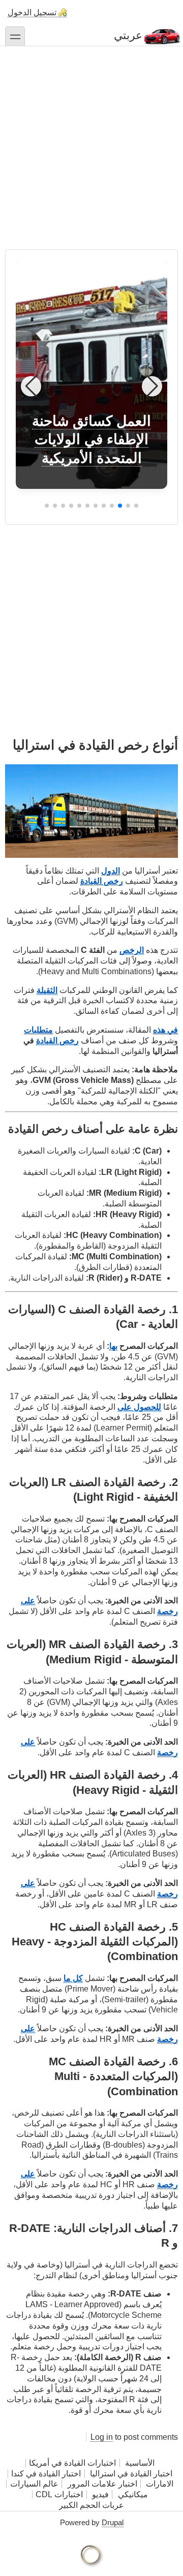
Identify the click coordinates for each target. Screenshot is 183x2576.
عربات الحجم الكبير (91, 2505)
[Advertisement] (91, 143)
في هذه (165, 1030)
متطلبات (38, 1030)
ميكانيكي (133, 2494)
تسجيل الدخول (32, 12)
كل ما (73, 1978)
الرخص (132, 950)
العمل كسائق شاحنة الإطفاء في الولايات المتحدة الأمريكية (91, 440)
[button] (136, 506)
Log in (102, 2437)
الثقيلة (47, 990)
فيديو (100, 2494)
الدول (111, 871)
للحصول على (139, 1407)
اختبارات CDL (59, 2494)
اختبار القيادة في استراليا (130, 2474)
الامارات (160, 2484)
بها (113, 1346)
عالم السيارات (34, 2484)
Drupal (113, 2522)
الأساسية (140, 2463)
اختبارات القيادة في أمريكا (72, 2463)
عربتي (128, 35)
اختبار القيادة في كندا (46, 2474)
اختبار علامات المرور (102, 2484)
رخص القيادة (102, 881)
